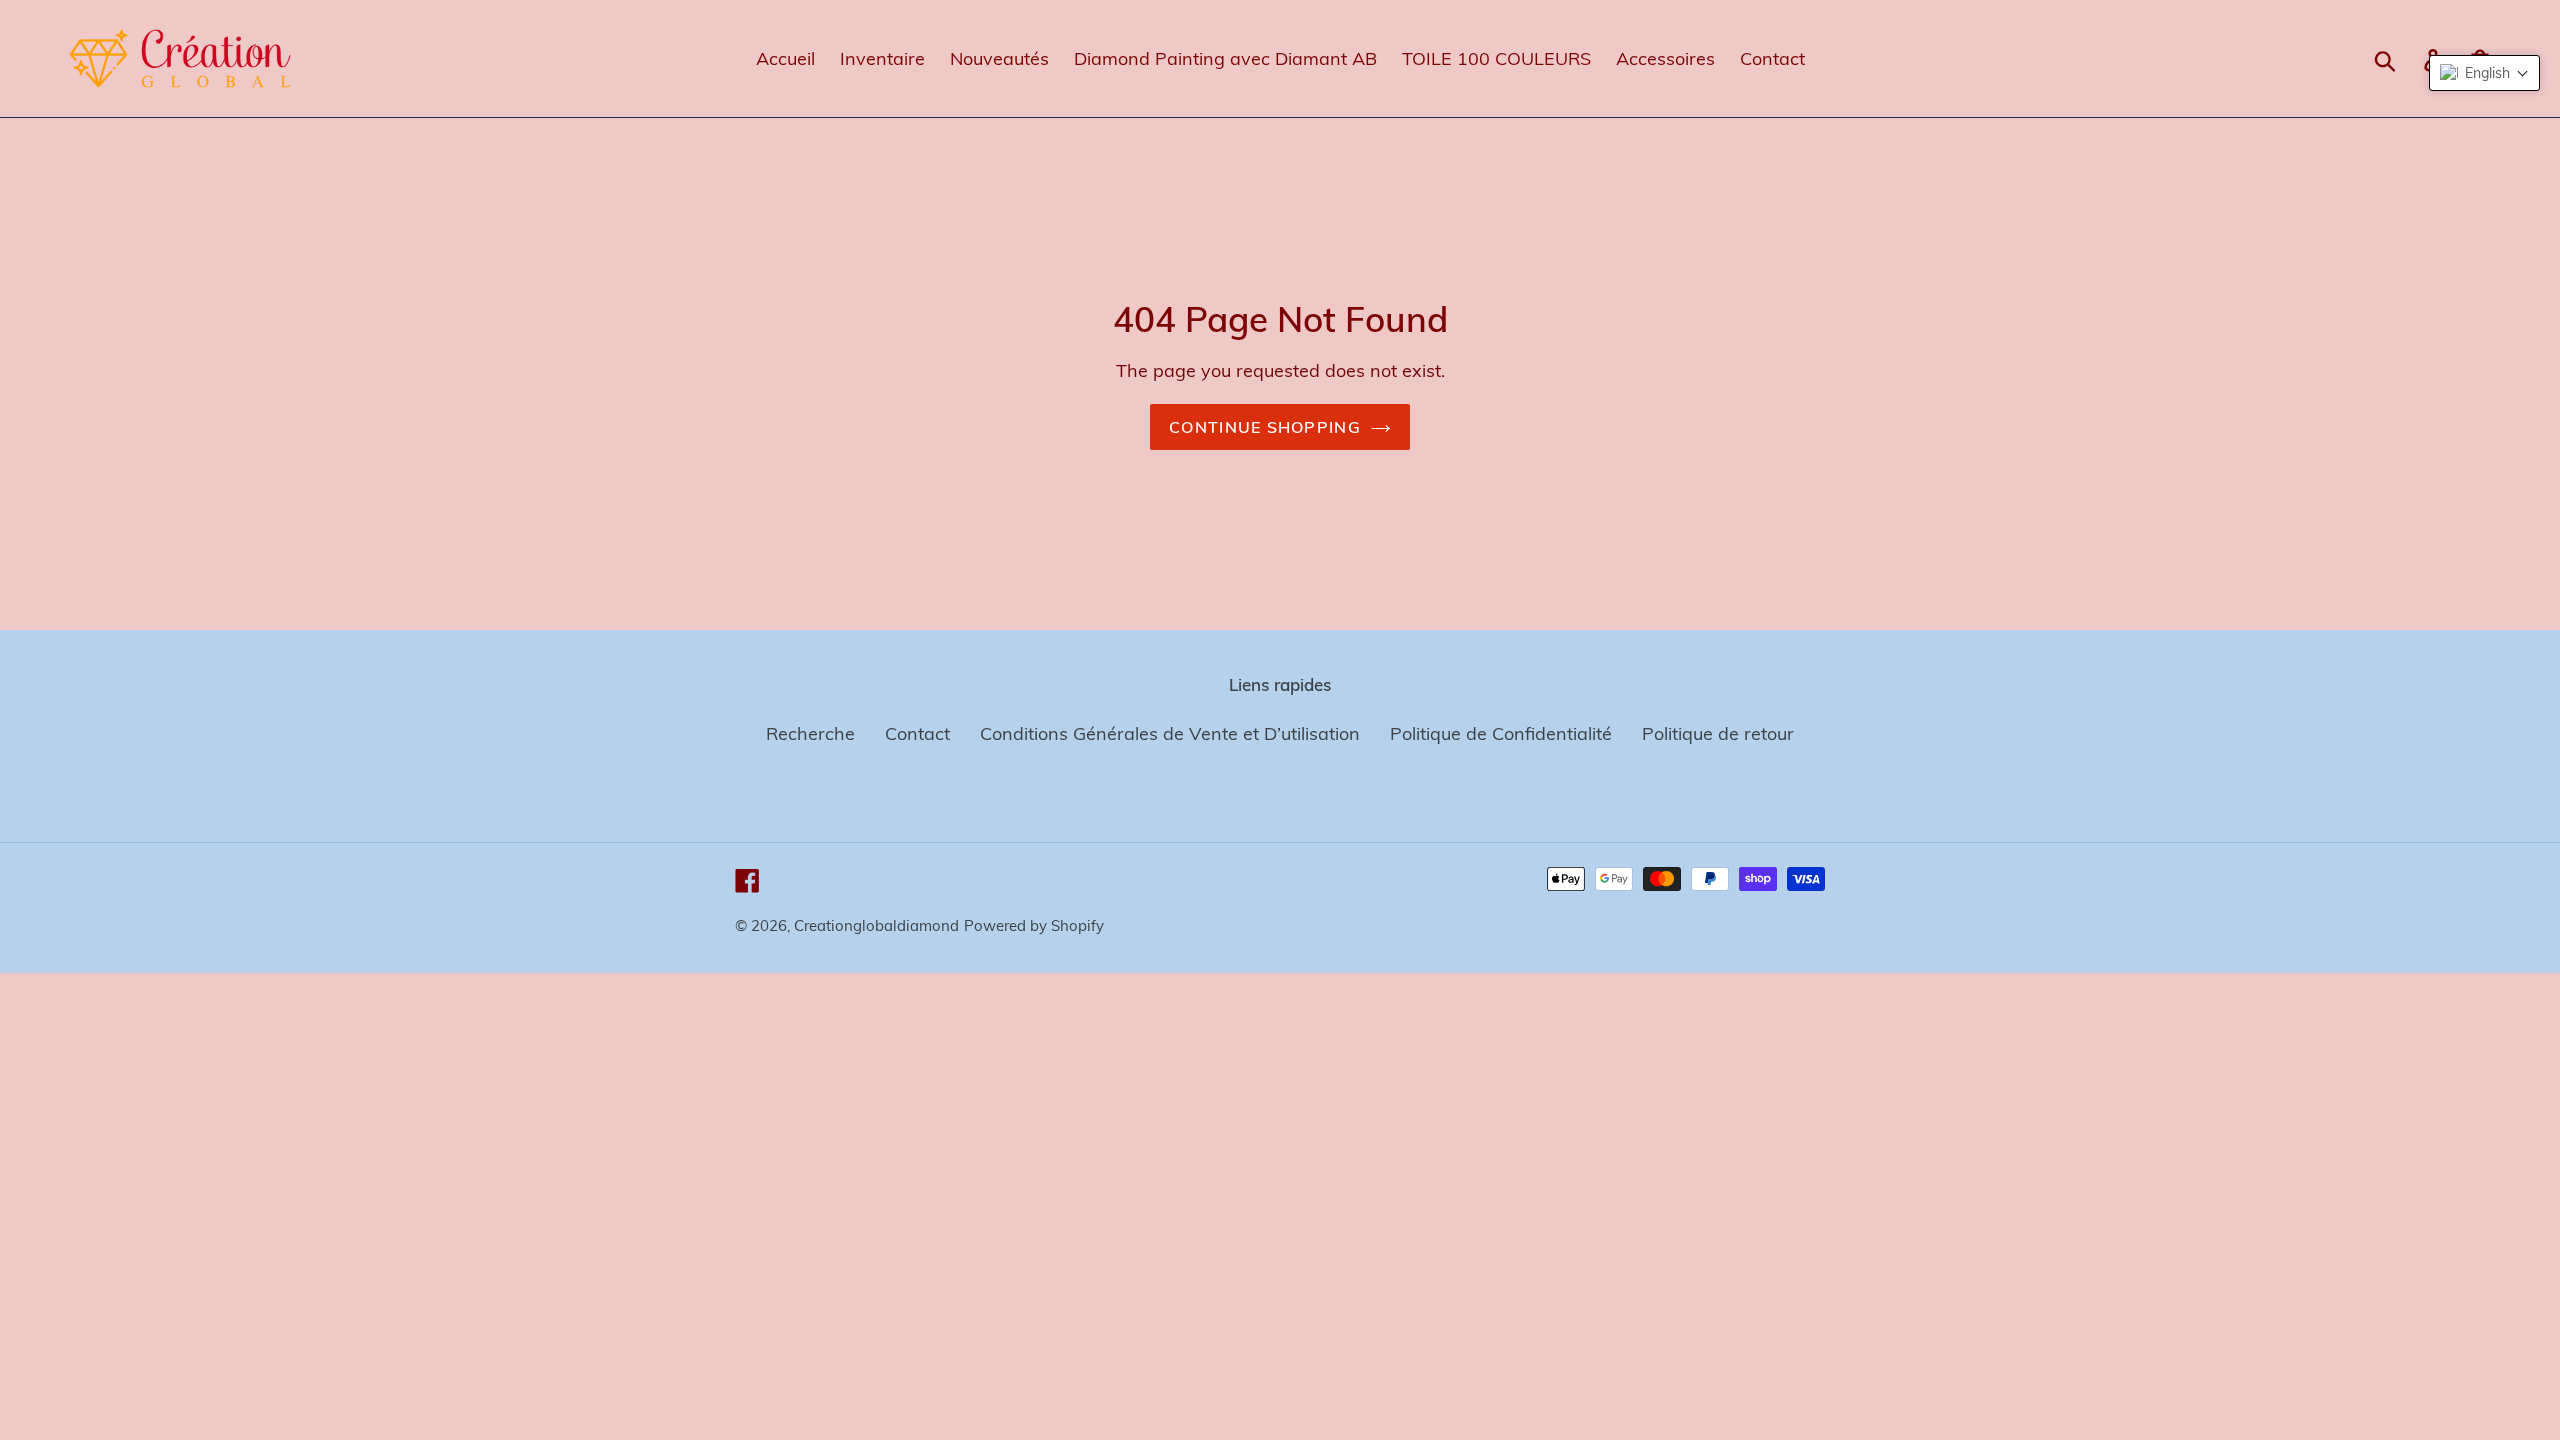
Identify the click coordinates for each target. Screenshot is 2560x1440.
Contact (917, 733)
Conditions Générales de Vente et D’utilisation (1170, 733)
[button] (2484, 73)
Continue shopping (1265, 427)
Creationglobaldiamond (876, 925)
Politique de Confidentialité (1501, 733)
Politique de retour (1718, 733)
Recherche (810, 733)
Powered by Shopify (1034, 925)
